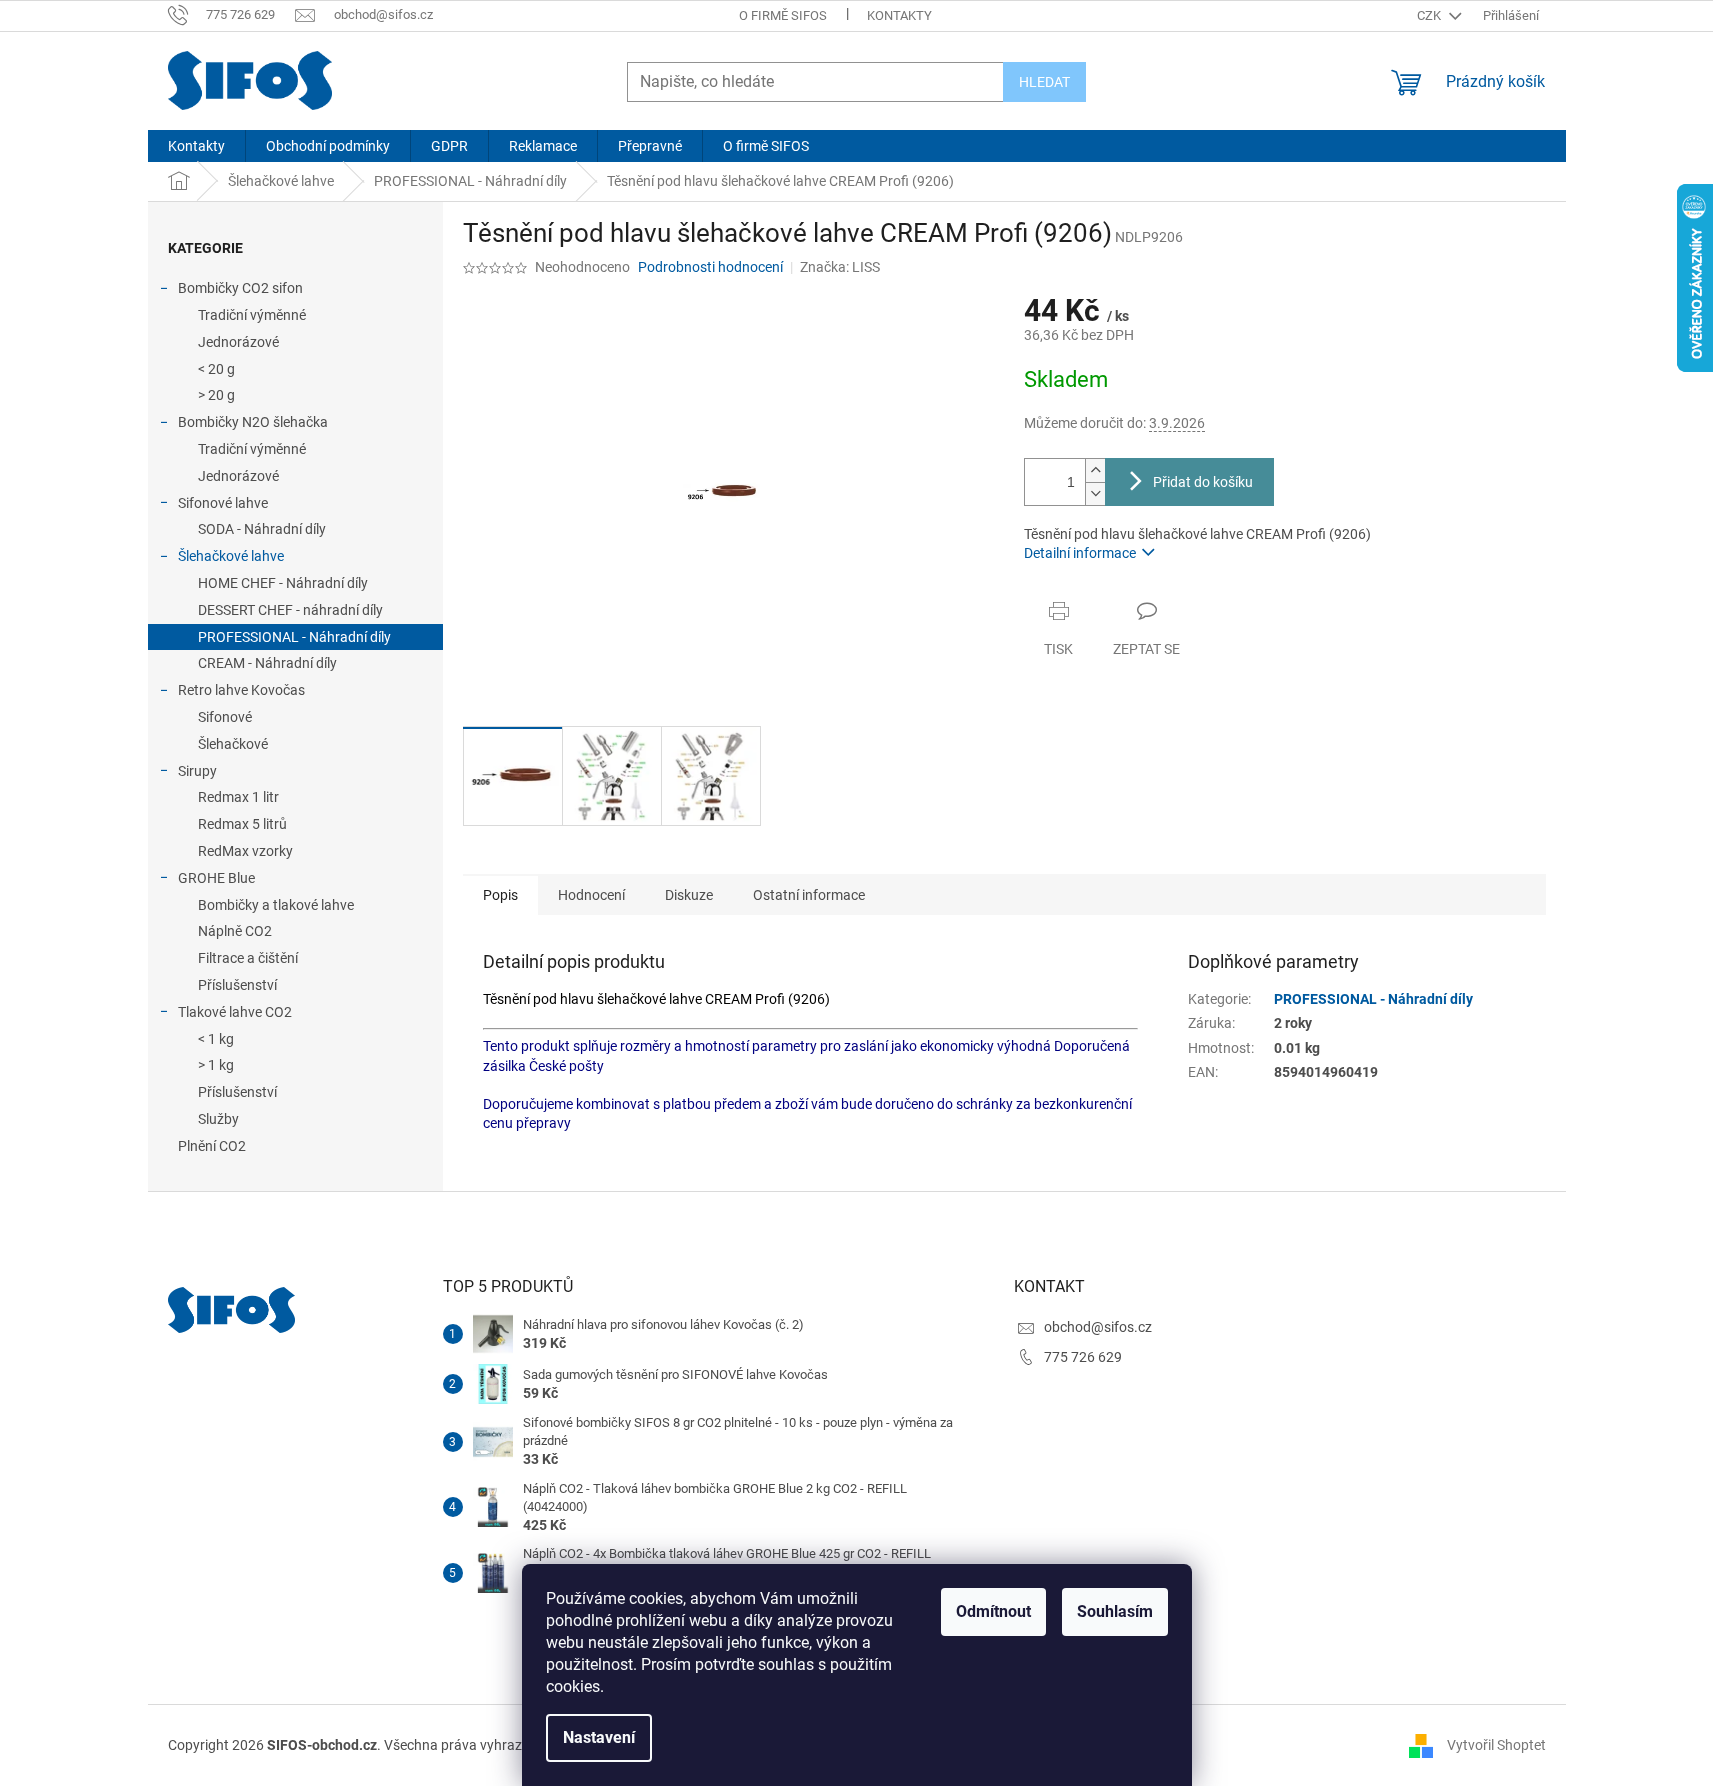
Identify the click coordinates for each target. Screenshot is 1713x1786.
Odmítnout (993, 1611)
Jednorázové (238, 342)
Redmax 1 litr (238, 797)
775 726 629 (1083, 1357)
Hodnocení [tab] (591, 895)
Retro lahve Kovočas (241, 690)
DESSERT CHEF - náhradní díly (290, 610)
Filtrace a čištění (248, 958)
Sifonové (225, 717)
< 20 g (216, 369)
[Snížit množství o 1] (1095, 493)
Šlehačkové (233, 744)
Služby (218, 1119)
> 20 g (216, 395)
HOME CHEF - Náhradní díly (283, 583)
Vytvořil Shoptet (1496, 1744)
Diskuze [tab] (689, 895)
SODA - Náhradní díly (262, 529)
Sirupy (197, 771)
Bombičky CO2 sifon (240, 288)
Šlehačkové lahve (231, 556)
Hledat (1044, 82)
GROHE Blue (216, 878)
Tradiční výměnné (252, 315)
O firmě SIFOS (783, 15)
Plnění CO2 (212, 1146)
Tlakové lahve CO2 (235, 1012)
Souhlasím (1115, 1611)
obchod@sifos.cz (1098, 1327)
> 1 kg (216, 1065)
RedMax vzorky (245, 851)
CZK (1430, 15)
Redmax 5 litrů (242, 824)
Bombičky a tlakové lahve (276, 905)
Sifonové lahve (223, 503)
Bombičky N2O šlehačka (253, 422)
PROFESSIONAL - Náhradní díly (294, 637)
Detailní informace (1080, 553)
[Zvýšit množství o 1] (1095, 470)
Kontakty (899, 15)
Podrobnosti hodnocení (710, 267)
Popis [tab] (500, 895)
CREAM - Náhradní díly (267, 663)
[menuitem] (196, 146)
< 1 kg (216, 1039)
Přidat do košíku (1203, 482)
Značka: (840, 267)
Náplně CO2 (235, 931)
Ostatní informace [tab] (809, 895)
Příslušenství (237, 985)
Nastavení (599, 1737)
